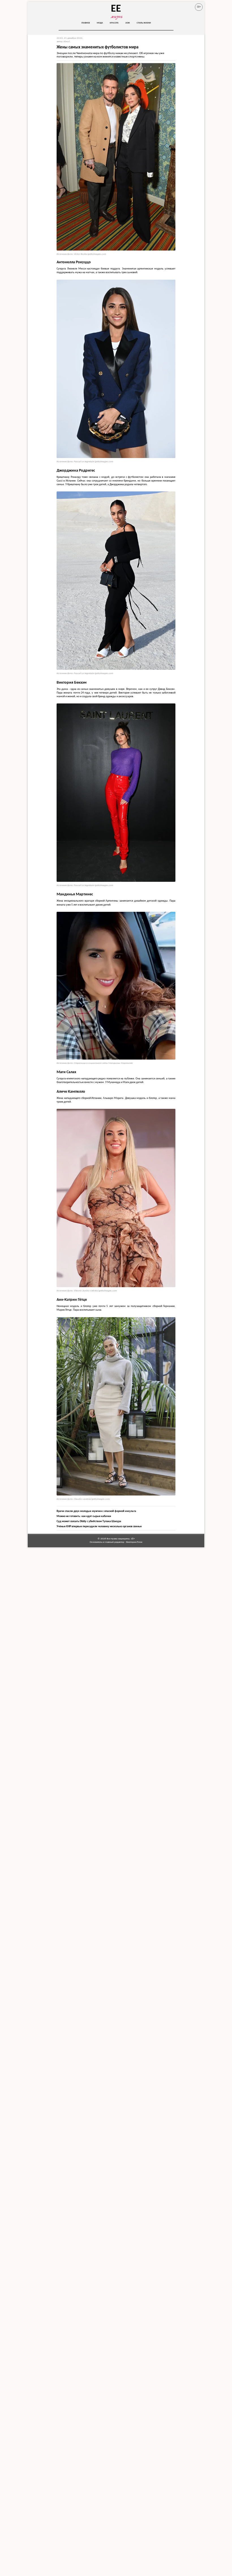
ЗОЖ (128, 23)
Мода (100, 23)
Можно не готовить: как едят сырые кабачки (84, 1516)
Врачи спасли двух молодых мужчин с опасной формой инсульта (96, 1511)
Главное (86, 23)
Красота (114, 23)
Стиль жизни (144, 23)
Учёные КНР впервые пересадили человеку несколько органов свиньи (99, 1526)
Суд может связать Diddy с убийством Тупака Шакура (89, 1521)
